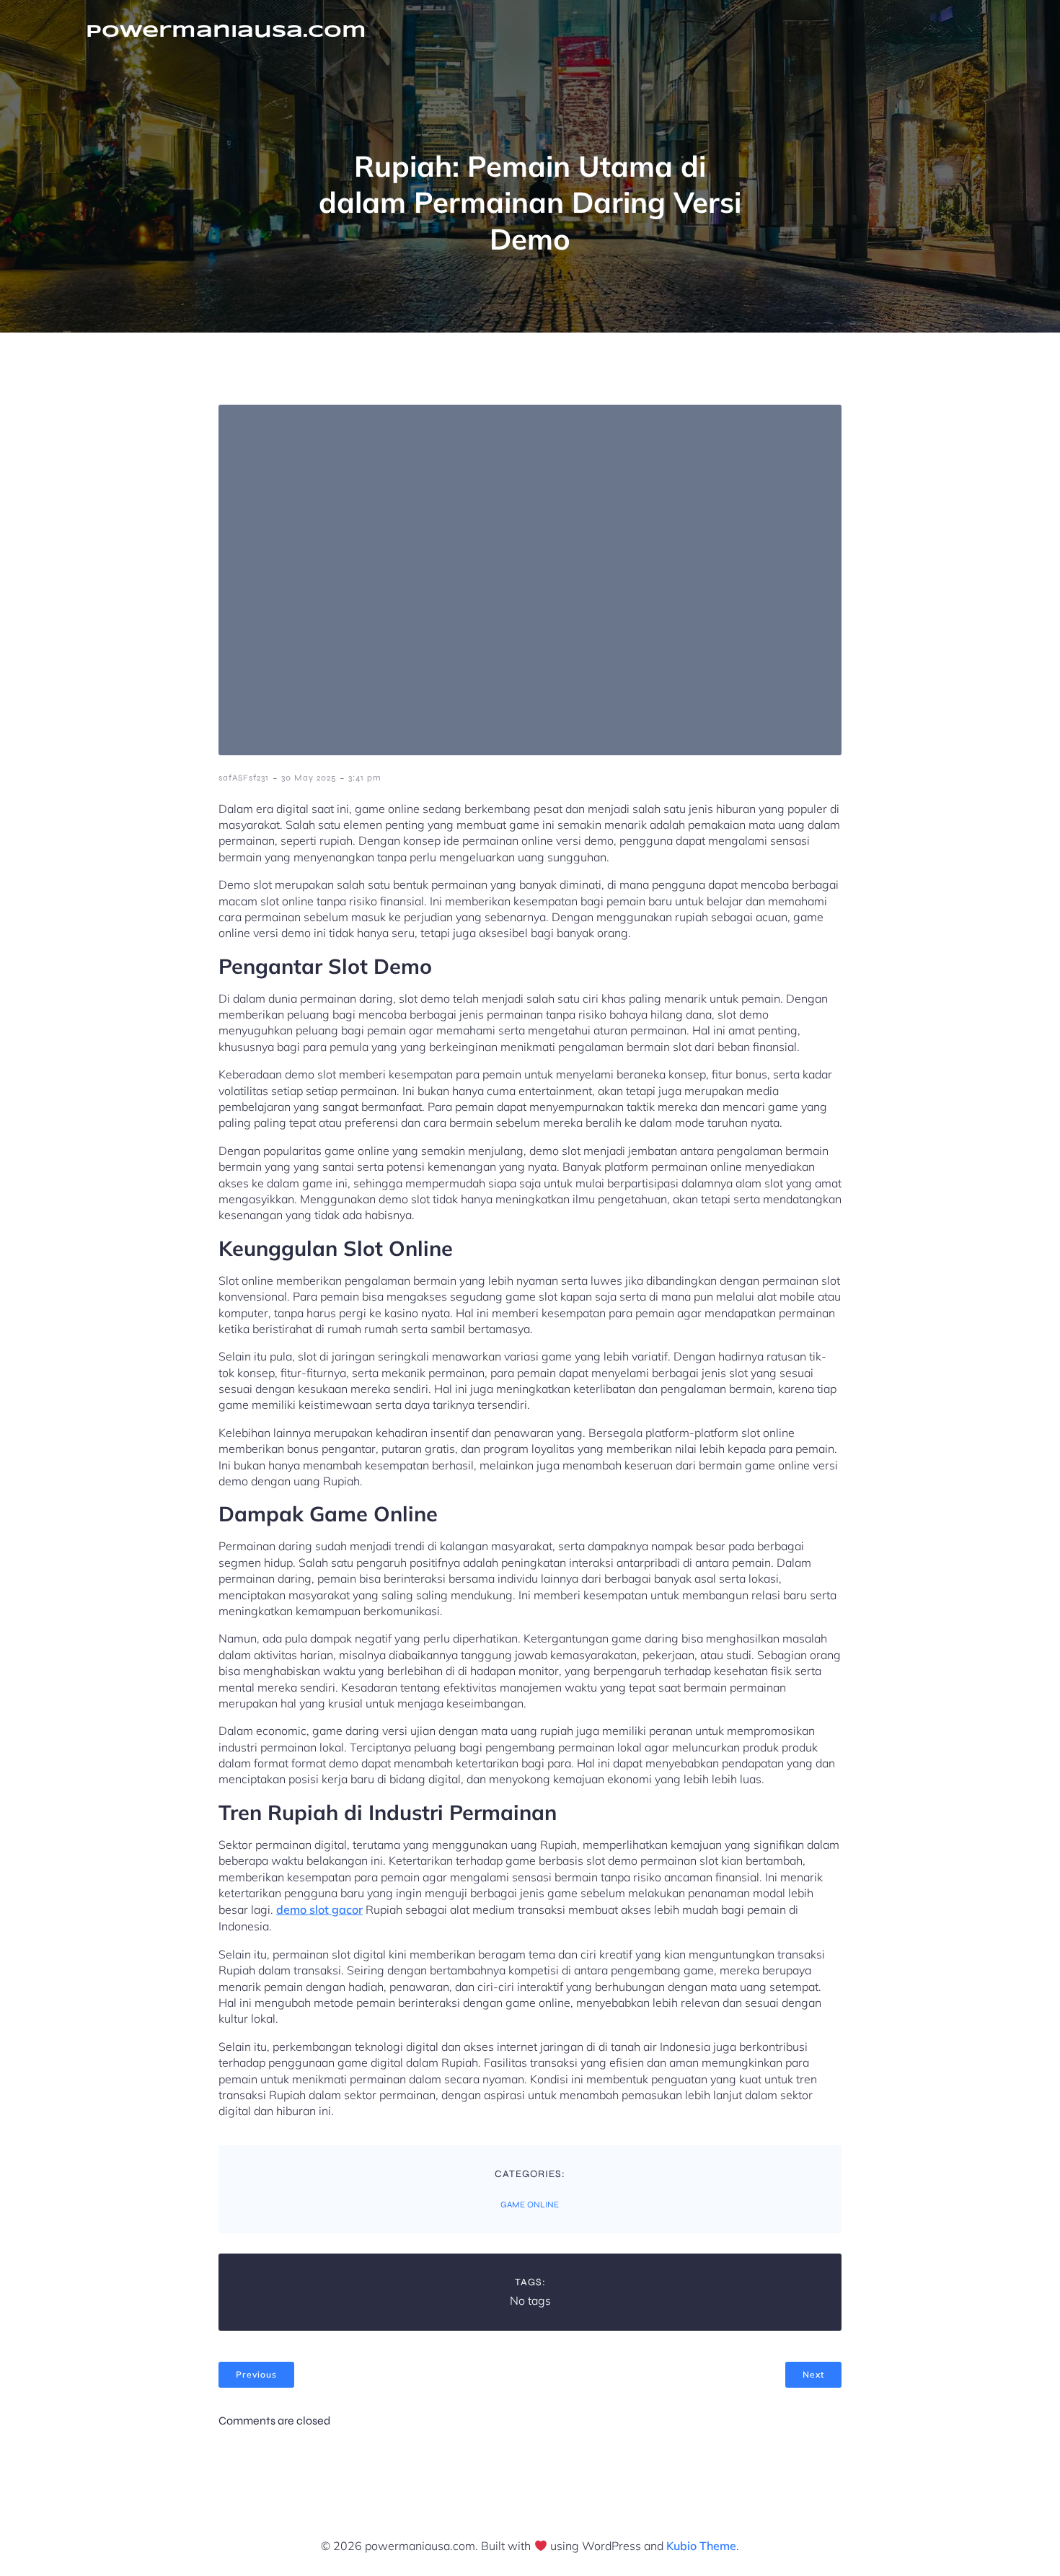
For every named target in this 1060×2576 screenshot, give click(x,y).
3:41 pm (365, 778)
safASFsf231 (244, 778)
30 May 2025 (309, 778)
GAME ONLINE (530, 2204)
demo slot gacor (319, 1909)
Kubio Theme (701, 2546)
